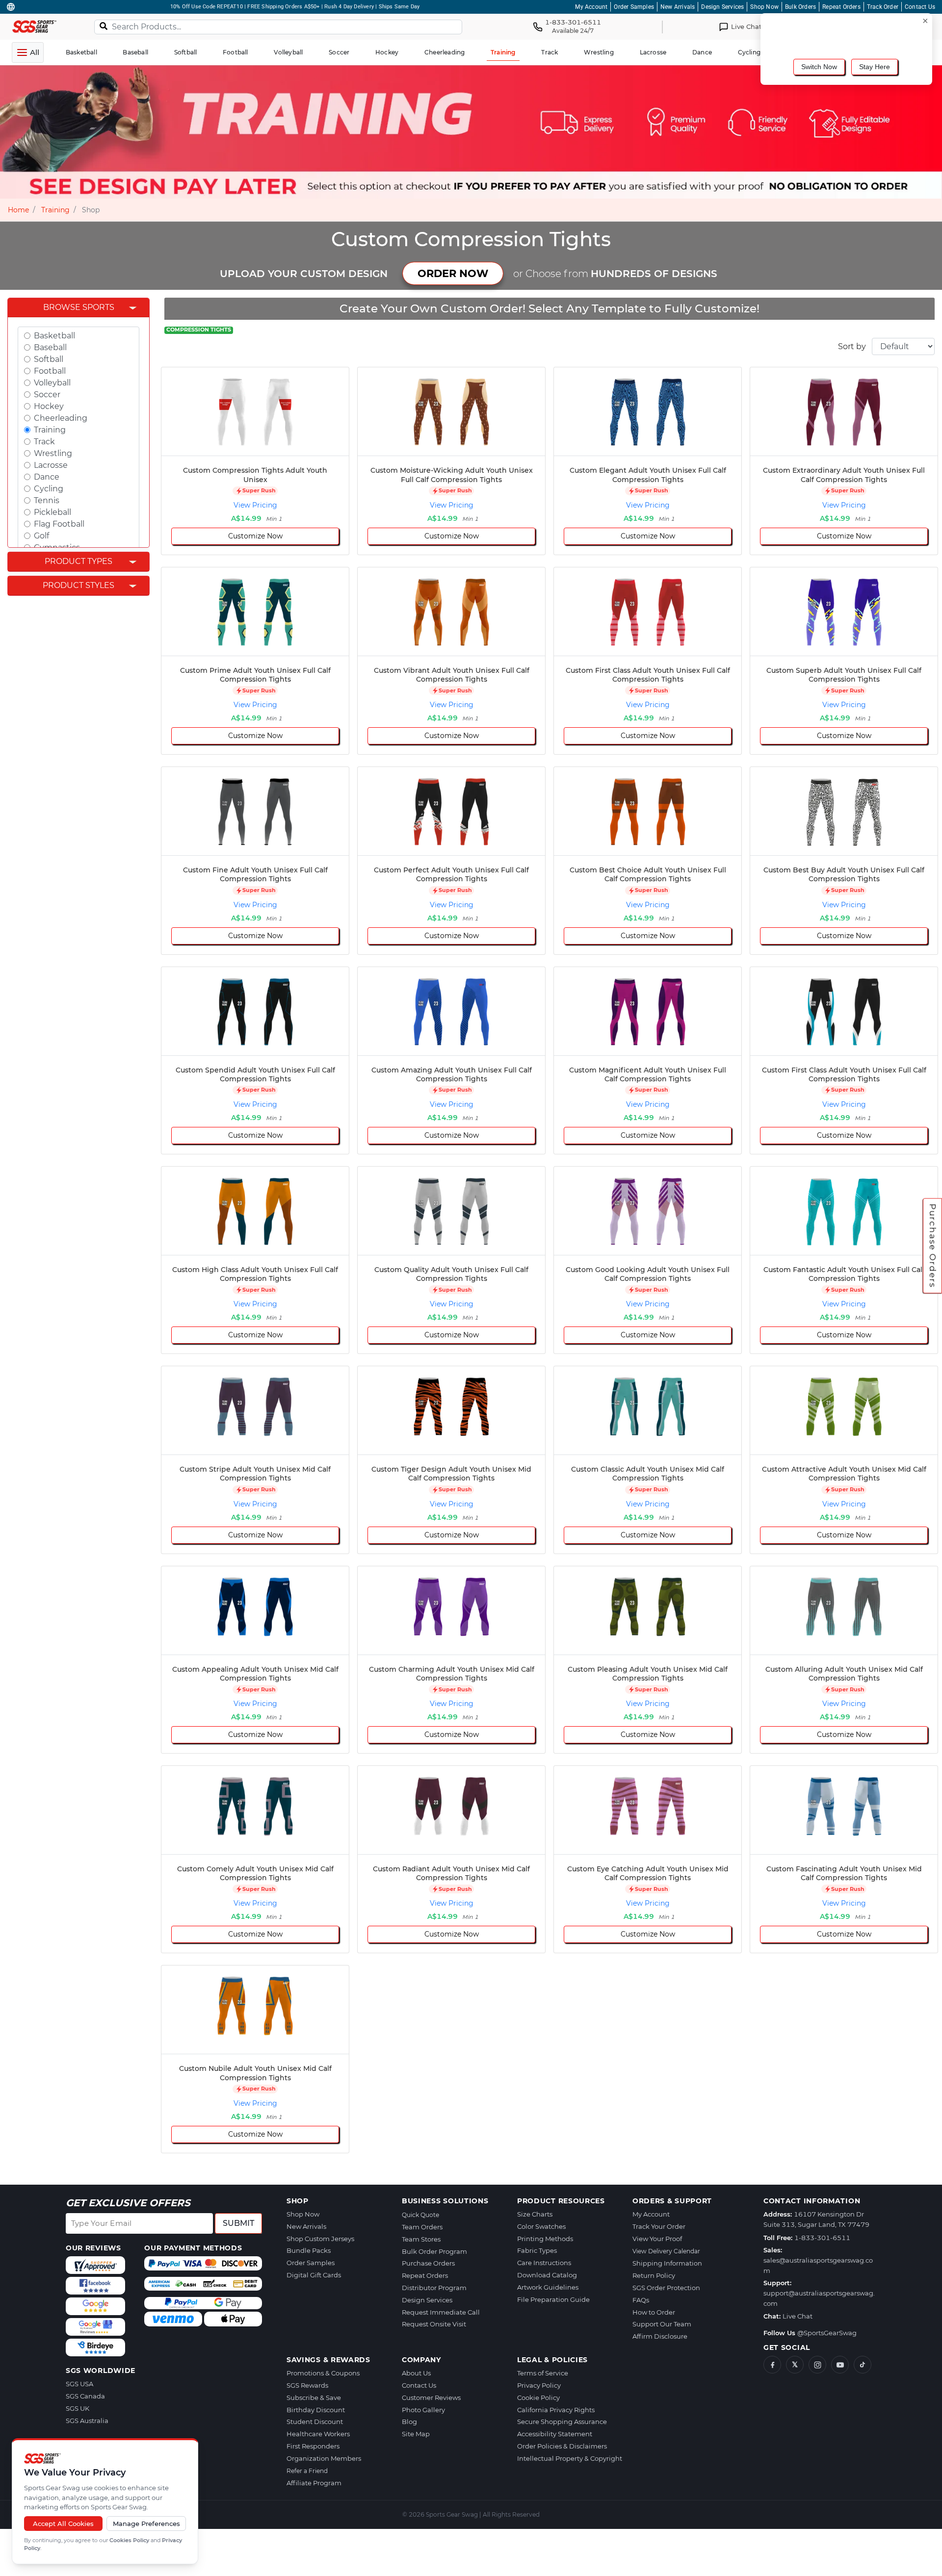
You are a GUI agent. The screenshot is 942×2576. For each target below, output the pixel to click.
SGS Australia (87, 2421)
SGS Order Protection (666, 2288)
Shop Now (764, 7)
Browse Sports (79, 307)
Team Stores (421, 2239)
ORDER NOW (453, 273)
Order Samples (634, 7)
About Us (416, 2373)
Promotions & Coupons (323, 2373)
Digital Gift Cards (314, 2275)
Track (44, 442)
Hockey (49, 406)
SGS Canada (85, 2396)
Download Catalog (547, 2275)
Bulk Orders (800, 7)
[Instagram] (817, 2365)
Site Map (416, 2434)
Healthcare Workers (318, 2434)
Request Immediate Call (441, 2312)
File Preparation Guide (553, 2299)
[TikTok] (863, 2365)
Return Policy (654, 2275)
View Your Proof (657, 2239)
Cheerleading (61, 418)
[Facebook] (772, 2365)
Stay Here (875, 67)
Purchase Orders (933, 1246)
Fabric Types (537, 2250)
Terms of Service (543, 2373)
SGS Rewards (307, 2385)
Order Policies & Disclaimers (562, 2446)
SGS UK (78, 2408)
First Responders (313, 2446)
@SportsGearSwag (827, 2333)
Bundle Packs (309, 2250)
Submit (238, 2223)
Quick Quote (420, 2215)
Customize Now (255, 536)
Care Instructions (544, 2263)
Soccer (47, 395)
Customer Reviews (431, 2397)
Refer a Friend (307, 2471)
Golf (41, 536)
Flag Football (59, 524)
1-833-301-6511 (822, 2238)
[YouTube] (840, 2365)
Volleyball (52, 383)
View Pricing (255, 505)
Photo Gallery (423, 2410)
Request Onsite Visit (434, 2324)
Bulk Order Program (434, 2251)
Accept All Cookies (63, 2524)
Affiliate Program (314, 2483)
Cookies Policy (129, 2540)
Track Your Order (659, 2226)
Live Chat (798, 2316)
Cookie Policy (538, 2397)
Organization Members (324, 2458)
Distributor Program (434, 2288)
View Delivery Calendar (666, 2251)
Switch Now (819, 67)
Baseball (50, 347)
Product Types (78, 561)
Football (50, 371)
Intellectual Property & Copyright (570, 2458)
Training (55, 210)
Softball (49, 359)
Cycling (49, 489)
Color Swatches (541, 2226)
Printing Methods (545, 2239)
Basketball (54, 336)
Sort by (852, 346)
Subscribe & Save (314, 2397)
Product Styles (78, 585)
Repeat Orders (841, 7)
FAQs (641, 2300)
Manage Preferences (146, 2524)
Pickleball (52, 512)
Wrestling (53, 453)
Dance (47, 477)
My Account (591, 7)
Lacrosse (51, 465)
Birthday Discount (316, 2410)
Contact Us (920, 7)
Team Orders (422, 2227)
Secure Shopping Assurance (562, 2422)
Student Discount (315, 2422)
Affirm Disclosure (660, 2336)
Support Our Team (662, 2324)
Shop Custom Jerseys (320, 2239)
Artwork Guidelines (548, 2287)
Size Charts (535, 2214)
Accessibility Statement (555, 2434)
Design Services (722, 7)
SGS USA (79, 2384)
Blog (409, 2422)
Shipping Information (667, 2263)
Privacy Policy (539, 2385)
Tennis (47, 500)
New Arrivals (678, 7)
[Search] (104, 26)
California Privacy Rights (556, 2410)
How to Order (654, 2312)
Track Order (883, 7)
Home (18, 210)
